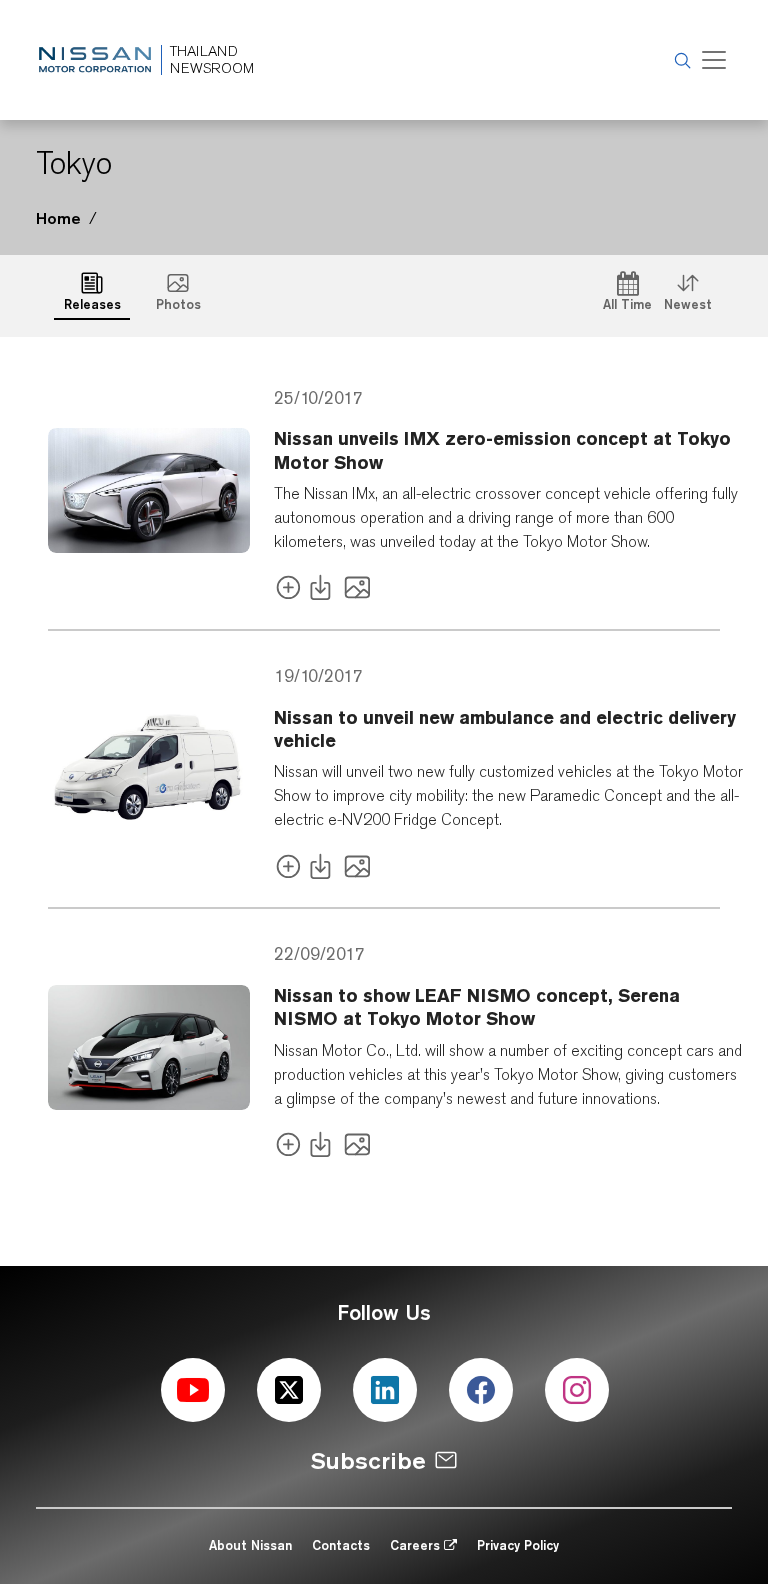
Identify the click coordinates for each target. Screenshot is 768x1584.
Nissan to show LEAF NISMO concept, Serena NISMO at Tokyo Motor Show (477, 1007)
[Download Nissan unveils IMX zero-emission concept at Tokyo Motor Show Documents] (324, 591)
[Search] (680, 60)
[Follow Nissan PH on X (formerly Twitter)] (289, 1390)
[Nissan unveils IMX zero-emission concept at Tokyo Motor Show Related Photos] (357, 591)
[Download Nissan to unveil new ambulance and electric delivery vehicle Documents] (324, 869)
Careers (417, 1545)
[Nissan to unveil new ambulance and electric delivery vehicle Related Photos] (357, 869)
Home (58, 218)
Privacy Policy (518, 1545)
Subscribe (368, 1460)
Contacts (341, 1545)
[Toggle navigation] (714, 60)
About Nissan (250, 1545)
